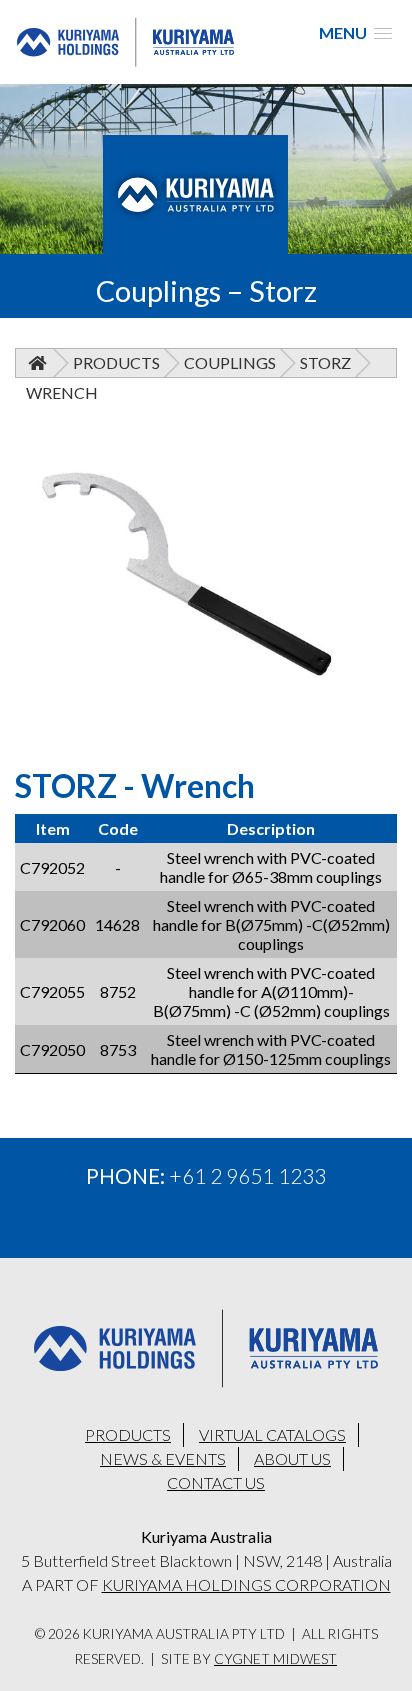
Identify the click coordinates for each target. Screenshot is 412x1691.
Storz (325, 362)
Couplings (230, 362)
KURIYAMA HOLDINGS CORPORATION (246, 1584)
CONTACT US (216, 1482)
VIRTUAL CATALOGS (272, 1434)
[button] (355, 32)
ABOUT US (292, 1458)
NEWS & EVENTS (163, 1458)
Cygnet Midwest (275, 1659)
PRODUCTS (128, 1434)
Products (116, 362)
